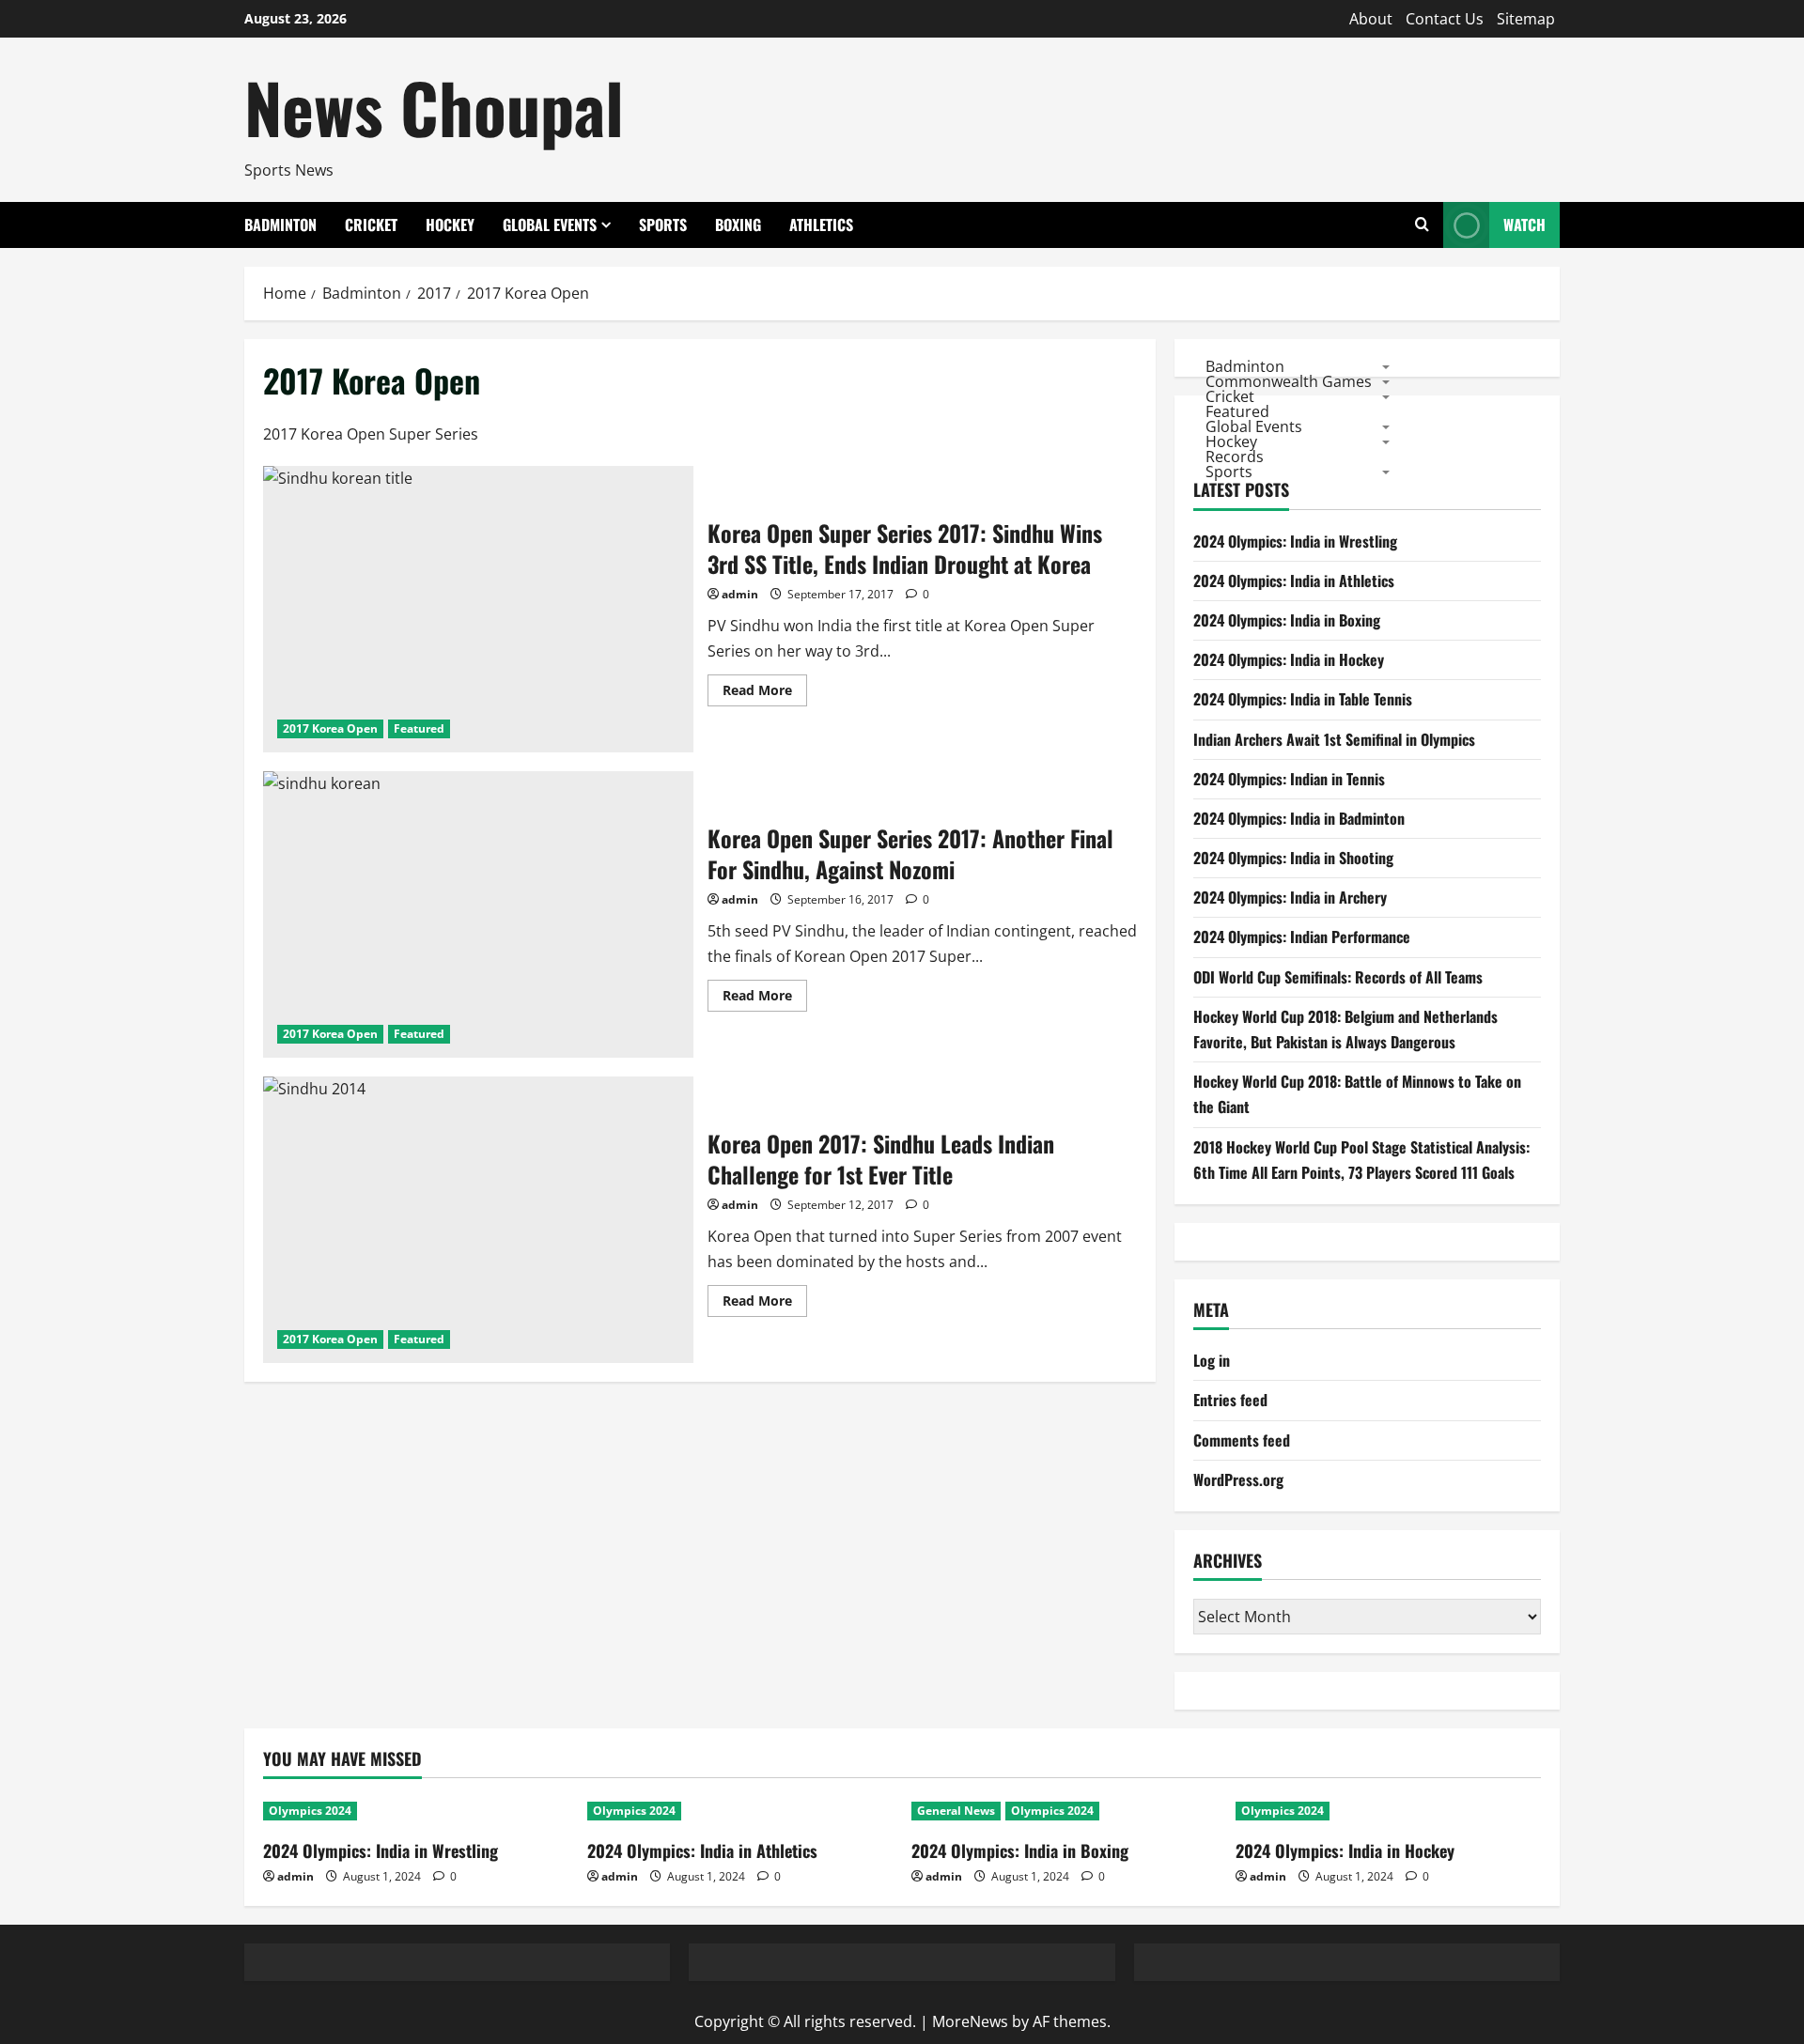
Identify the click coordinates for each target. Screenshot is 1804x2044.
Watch (1524, 225)
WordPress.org (1238, 1479)
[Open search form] (1422, 225)
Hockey (450, 225)
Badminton (280, 225)
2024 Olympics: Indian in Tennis (1289, 779)
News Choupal (434, 107)
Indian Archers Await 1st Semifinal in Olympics (1334, 739)
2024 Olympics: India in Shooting (1293, 858)
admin (740, 594)
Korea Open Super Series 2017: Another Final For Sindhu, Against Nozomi (478, 914)
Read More (765, 693)
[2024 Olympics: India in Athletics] (740, 1811)
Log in (1212, 1360)
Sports (663, 225)
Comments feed (1242, 1440)
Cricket (371, 225)
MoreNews (970, 2021)
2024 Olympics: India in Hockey (1289, 659)
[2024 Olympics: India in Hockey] (1388, 1811)
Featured (419, 728)
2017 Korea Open (330, 728)
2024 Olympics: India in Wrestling (1295, 541)
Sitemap (1526, 19)
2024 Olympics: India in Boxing (1287, 620)
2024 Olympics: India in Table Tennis (1303, 699)
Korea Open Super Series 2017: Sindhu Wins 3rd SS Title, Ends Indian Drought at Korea (478, 609)
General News (956, 1811)
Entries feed (1230, 1400)
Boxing (738, 225)
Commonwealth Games (1289, 380)
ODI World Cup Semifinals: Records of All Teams (1338, 977)
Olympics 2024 (310, 1811)
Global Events (550, 225)
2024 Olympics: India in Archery (1290, 897)
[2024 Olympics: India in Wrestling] (416, 1811)
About (1371, 19)
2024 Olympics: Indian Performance (1302, 937)
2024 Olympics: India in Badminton (1299, 818)
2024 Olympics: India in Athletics (1294, 581)
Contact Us (1445, 19)
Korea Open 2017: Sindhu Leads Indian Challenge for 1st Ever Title (478, 1220)
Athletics (821, 225)
